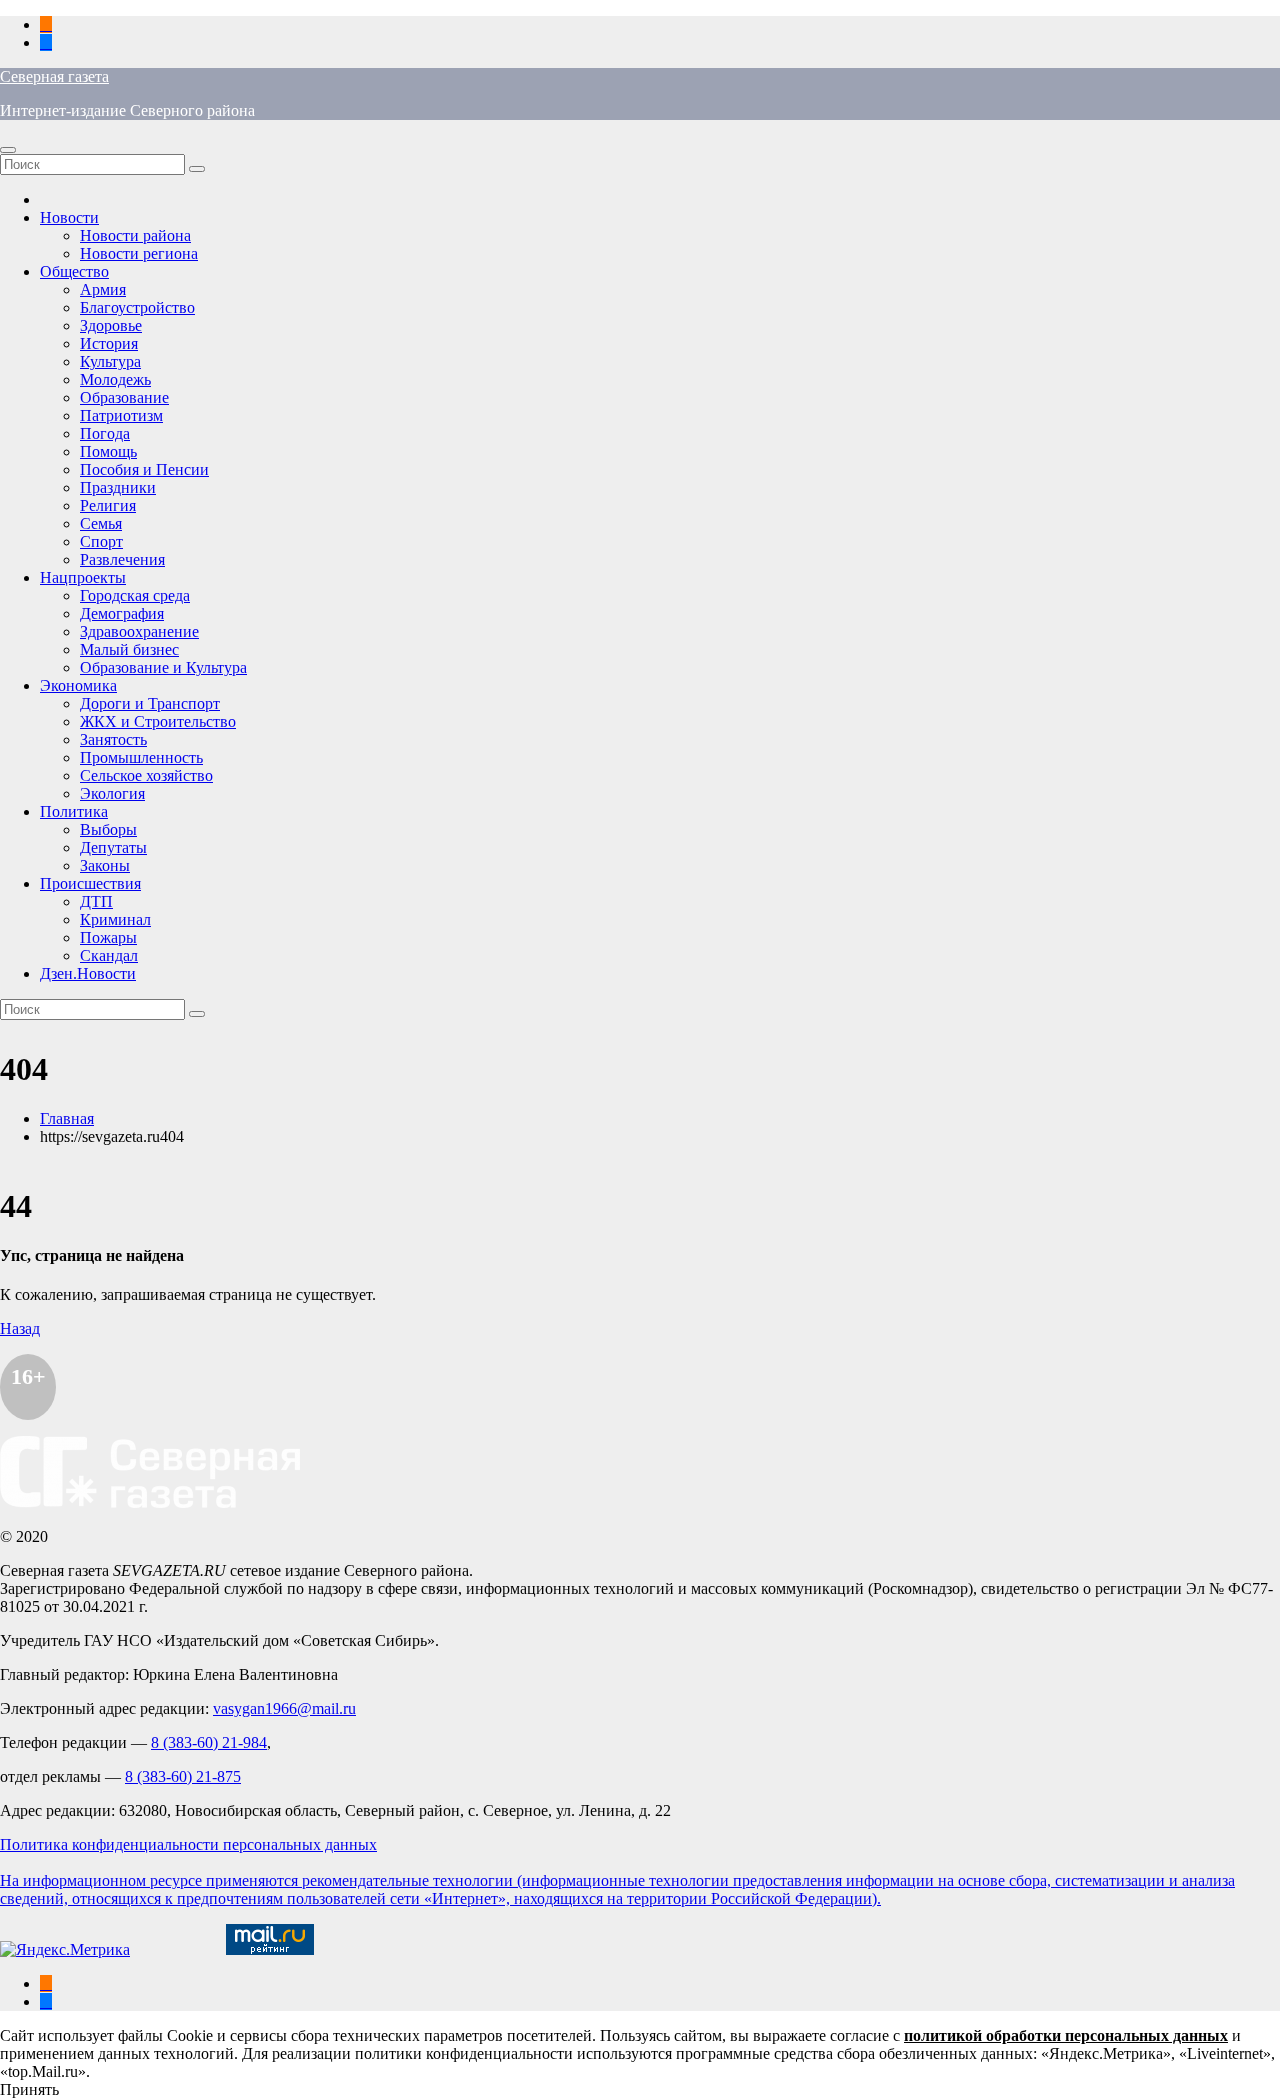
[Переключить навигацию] (8, 150)
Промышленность (141, 757)
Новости (69, 217)
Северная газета (54, 76)
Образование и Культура (163, 667)
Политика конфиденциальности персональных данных (188, 1844)
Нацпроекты (83, 577)
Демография (122, 613)
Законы (105, 865)
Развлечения (122, 559)
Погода (105, 433)
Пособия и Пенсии (144, 469)
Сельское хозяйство (146, 775)
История (109, 343)
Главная (67, 1118)
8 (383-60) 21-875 (183, 1776)
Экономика (78, 685)
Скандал (109, 955)
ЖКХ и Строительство (158, 721)
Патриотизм (121, 415)
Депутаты (113, 847)
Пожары (108, 937)
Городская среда (135, 595)
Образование (124, 397)
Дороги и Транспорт (150, 703)
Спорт (101, 541)
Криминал (115, 919)
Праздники (118, 487)
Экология (112, 793)
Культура (110, 361)
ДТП (96, 901)
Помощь (108, 451)
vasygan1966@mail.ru (284, 1708)
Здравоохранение (139, 631)
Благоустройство (137, 307)
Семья (101, 523)
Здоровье (111, 325)
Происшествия (90, 883)
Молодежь (115, 379)
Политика (74, 811)
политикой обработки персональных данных (1066, 2035)
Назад (20, 1328)
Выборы (108, 829)
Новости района (135, 235)
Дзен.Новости (88, 973)
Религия (108, 505)
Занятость (113, 739)
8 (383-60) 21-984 (209, 1742)
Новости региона (139, 253)
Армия (103, 289)
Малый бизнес (129, 649)
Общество (74, 271)
